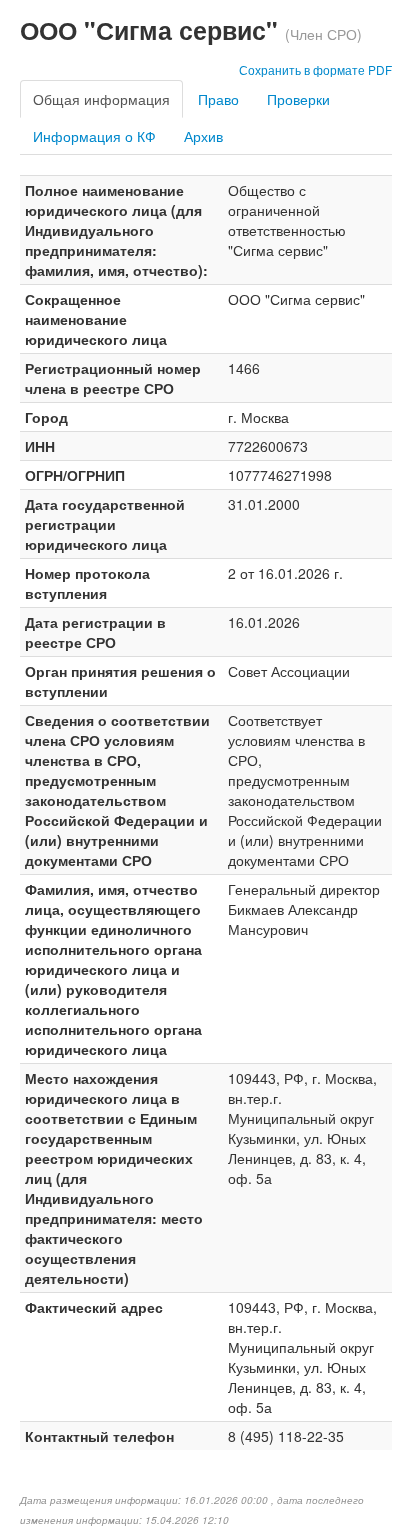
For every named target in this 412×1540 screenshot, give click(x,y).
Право (218, 99)
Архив (203, 136)
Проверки (298, 99)
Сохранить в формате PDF (315, 69)
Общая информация (101, 99)
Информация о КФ (94, 136)
